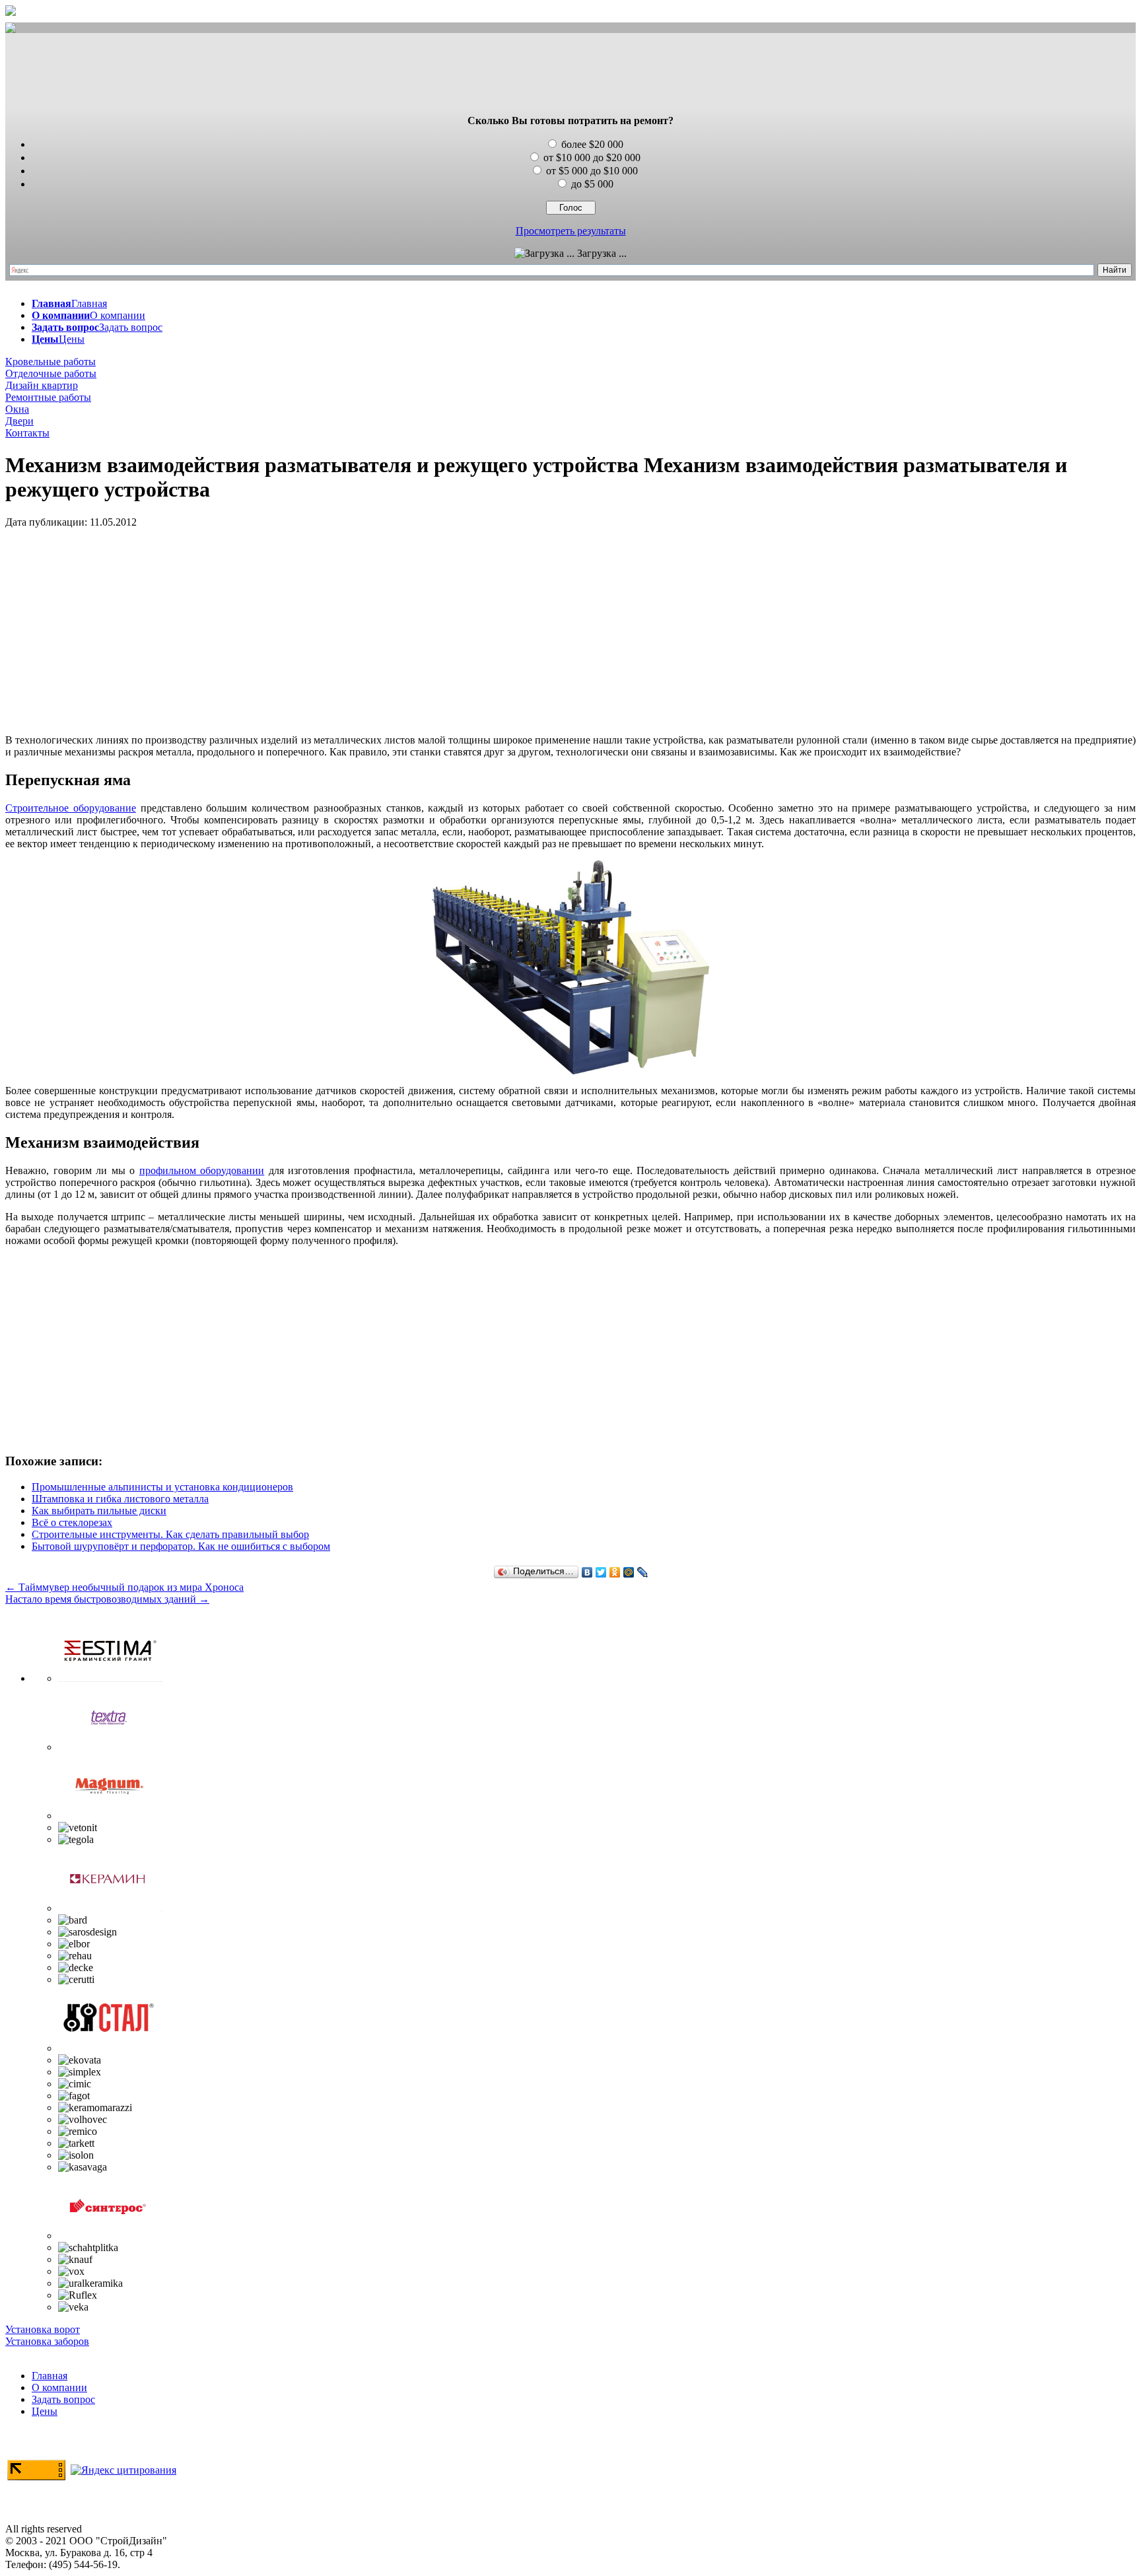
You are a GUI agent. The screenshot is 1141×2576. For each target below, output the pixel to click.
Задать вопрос (63, 2399)
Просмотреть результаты (571, 231)
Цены (45, 2411)
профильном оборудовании (202, 1170)
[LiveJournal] (643, 1572)
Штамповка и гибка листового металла (120, 1499)
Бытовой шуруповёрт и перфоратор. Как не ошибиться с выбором (181, 1546)
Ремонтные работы (48, 397)
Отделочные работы (51, 373)
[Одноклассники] (615, 1572)
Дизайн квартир (42, 385)
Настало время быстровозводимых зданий (107, 1599)
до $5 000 (592, 184)
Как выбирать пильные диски (99, 1511)
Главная (50, 2376)
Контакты (27, 433)
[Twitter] (601, 1572)
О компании (59, 2387)
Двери (19, 421)
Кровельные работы (51, 362)
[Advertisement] (570, 75)
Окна (17, 409)
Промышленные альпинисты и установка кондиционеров (162, 1487)
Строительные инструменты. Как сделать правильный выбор (170, 1534)
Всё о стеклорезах (72, 1522)
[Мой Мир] (629, 1572)
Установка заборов (47, 2341)
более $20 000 (592, 144)
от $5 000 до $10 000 (592, 171)
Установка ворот (43, 2329)
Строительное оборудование (71, 808)
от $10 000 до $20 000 (592, 157)
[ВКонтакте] (587, 1572)
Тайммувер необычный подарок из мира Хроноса (124, 1587)
